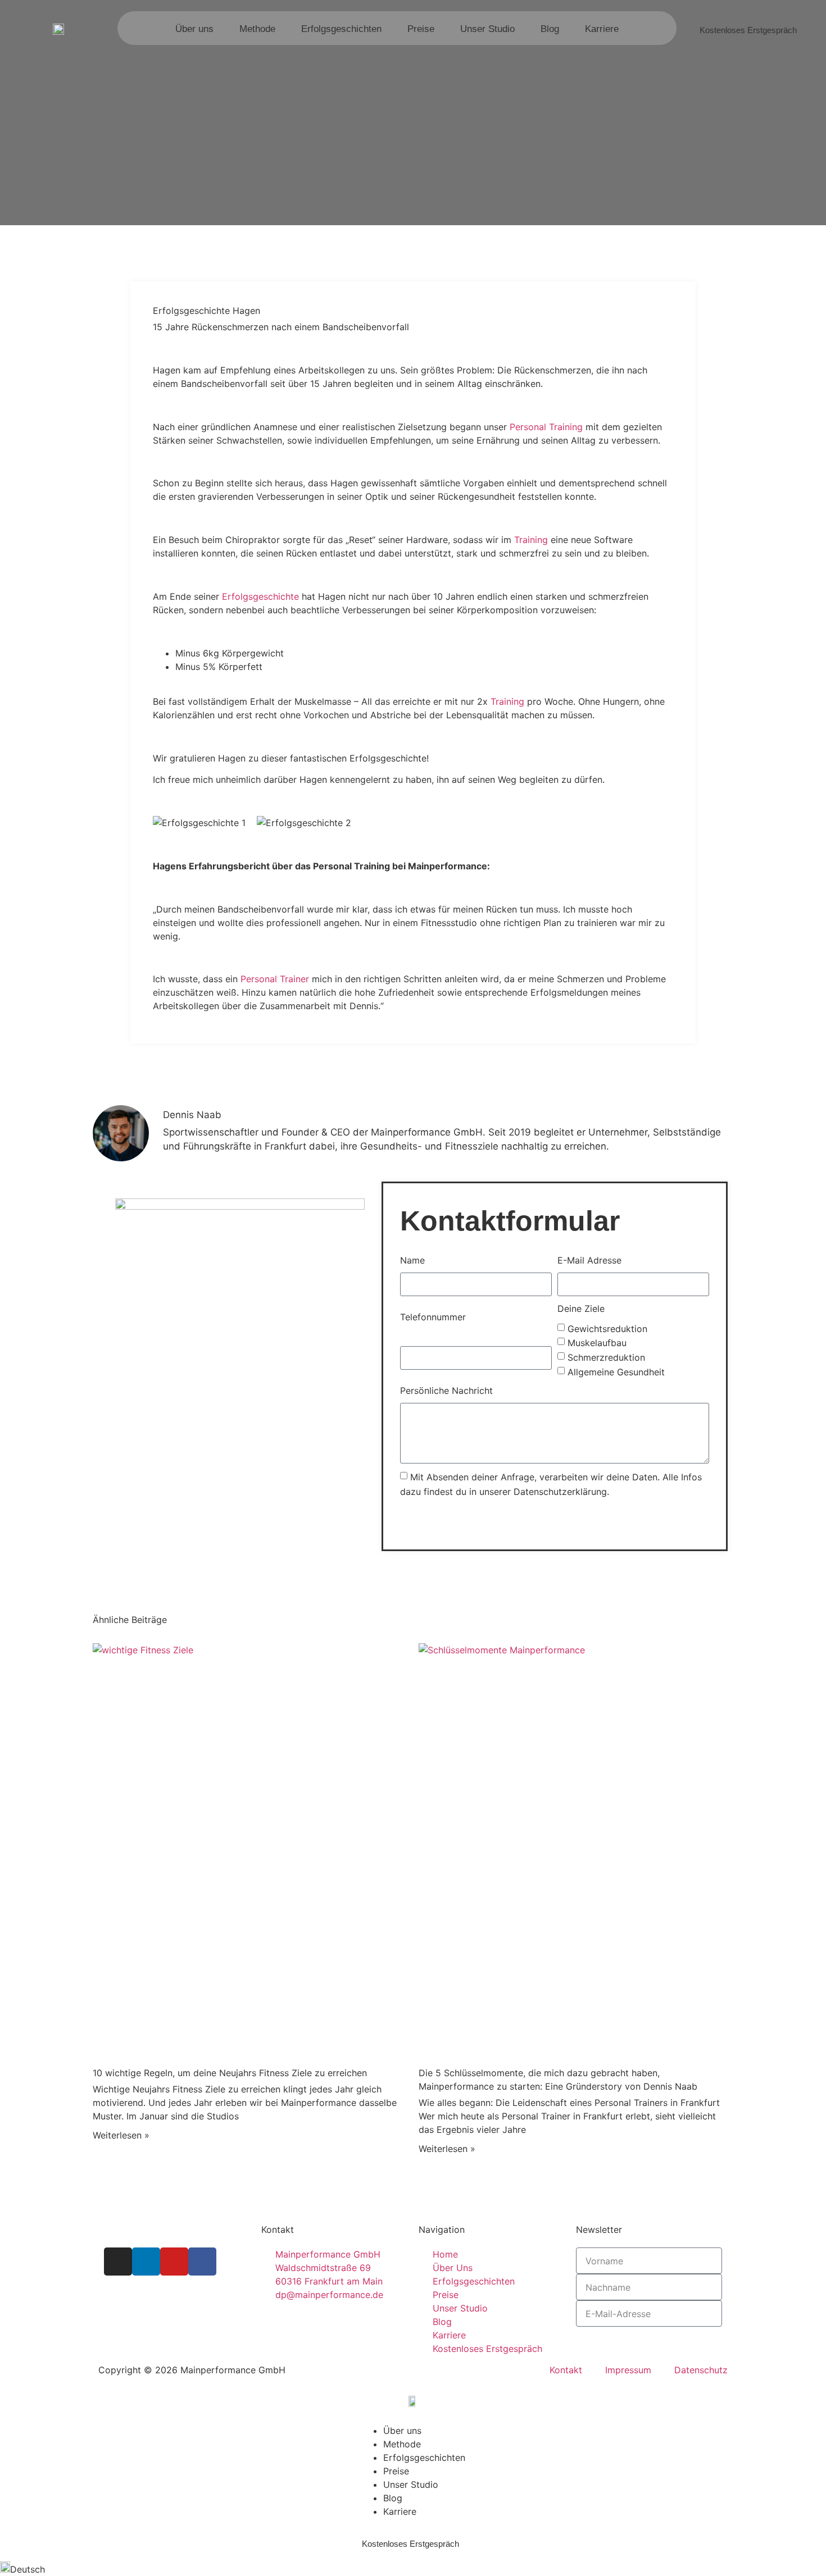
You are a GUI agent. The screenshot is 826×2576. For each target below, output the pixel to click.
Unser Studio (487, 29)
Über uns (194, 29)
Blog (550, 29)
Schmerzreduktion (606, 1357)
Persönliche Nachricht (446, 1390)
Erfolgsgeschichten (341, 29)
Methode (257, 29)
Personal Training (546, 427)
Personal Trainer (275, 979)
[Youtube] (174, 2262)
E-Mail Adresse (589, 1260)
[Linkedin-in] (146, 2262)
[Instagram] (118, 2262)
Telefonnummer (433, 1317)
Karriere (602, 29)
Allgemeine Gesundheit (616, 1371)
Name (412, 1260)
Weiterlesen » (121, 2135)
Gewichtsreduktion (607, 1328)
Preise (421, 29)
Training (530, 540)
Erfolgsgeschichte (260, 596)
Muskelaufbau (597, 1343)
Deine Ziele (581, 1308)
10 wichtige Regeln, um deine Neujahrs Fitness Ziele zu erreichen (230, 2073)
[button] (413, 2569)
